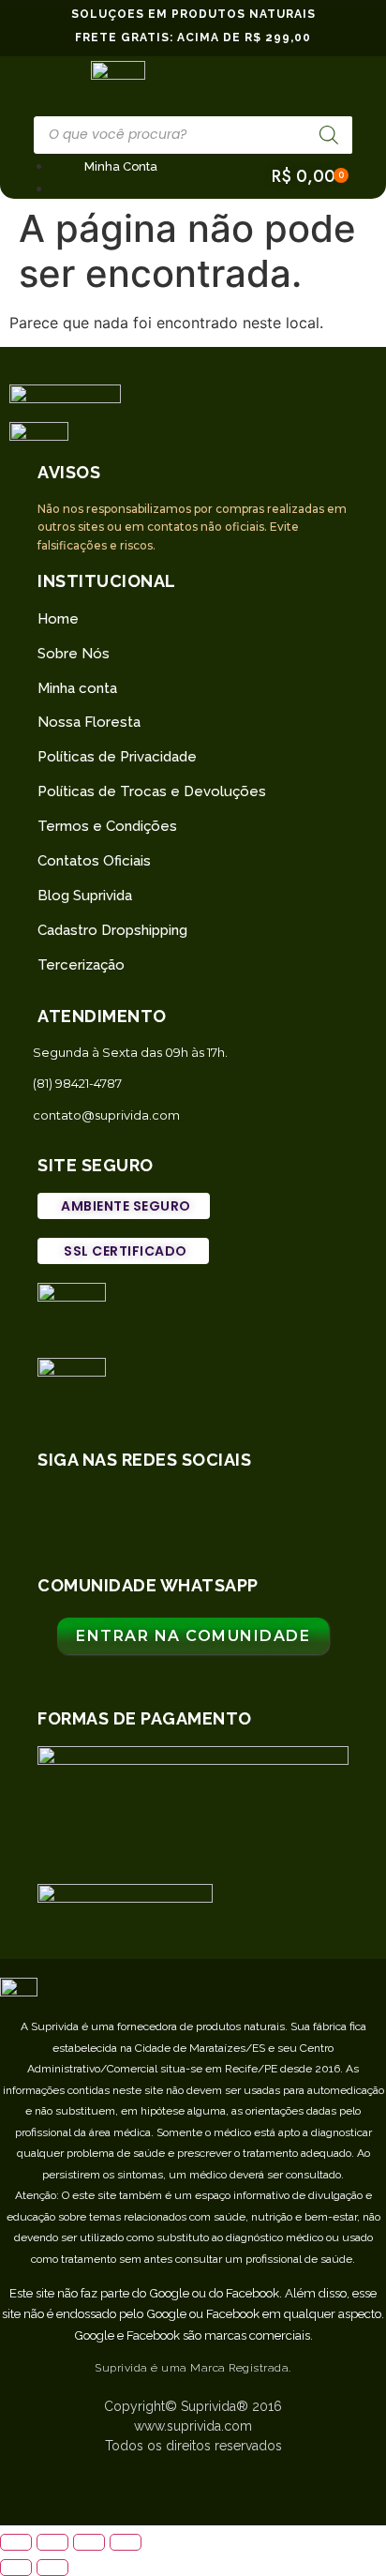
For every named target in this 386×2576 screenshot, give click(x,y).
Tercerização (81, 965)
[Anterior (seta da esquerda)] (16, 2568)
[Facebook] (193, 1511)
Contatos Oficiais (94, 861)
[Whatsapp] (46, 1511)
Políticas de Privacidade (117, 757)
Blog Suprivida (85, 896)
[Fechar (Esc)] (16, 2542)
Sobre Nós (74, 654)
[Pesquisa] (329, 135)
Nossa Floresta (89, 722)
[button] (124, 1206)
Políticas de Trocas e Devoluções (152, 791)
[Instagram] (120, 1511)
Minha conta (77, 688)
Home (58, 619)
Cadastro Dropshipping (112, 930)
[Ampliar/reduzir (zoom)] (126, 2542)
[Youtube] (340, 1511)
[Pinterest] (266, 1511)
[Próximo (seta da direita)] (52, 2568)
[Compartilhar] (52, 2542)
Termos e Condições (107, 826)
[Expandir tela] (89, 2542)
